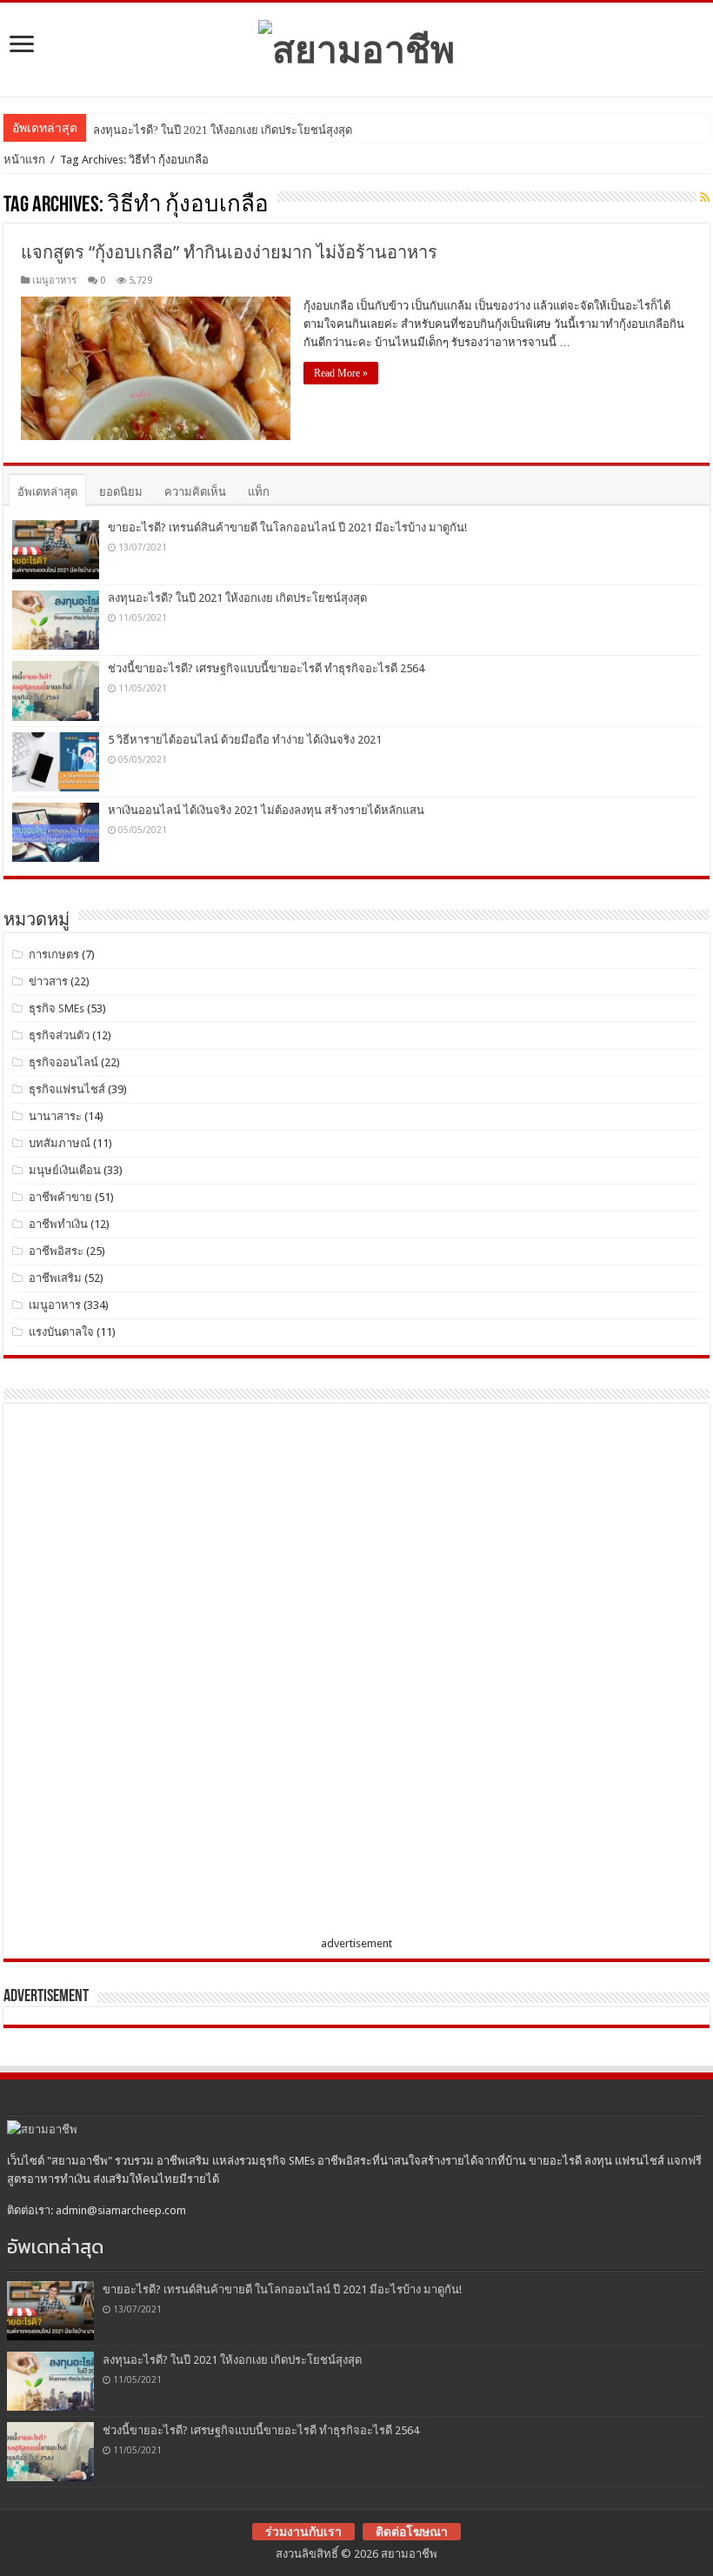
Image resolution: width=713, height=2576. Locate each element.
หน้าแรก (24, 160)
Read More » (341, 373)
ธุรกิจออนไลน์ (63, 1062)
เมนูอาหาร (54, 280)
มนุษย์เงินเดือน (65, 1170)
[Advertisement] (143, 1673)
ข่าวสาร (48, 981)
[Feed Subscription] (705, 197)
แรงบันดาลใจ (61, 1332)
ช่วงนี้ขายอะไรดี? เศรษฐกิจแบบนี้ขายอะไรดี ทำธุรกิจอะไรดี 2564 (266, 668)
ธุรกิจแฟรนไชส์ (67, 1089)
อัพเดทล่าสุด (47, 492)
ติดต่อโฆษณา (412, 2532)
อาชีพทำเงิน (58, 1224)
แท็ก (259, 492)
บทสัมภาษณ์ (60, 1143)
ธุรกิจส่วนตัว (59, 1035)
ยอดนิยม (121, 492)
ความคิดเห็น (195, 492)
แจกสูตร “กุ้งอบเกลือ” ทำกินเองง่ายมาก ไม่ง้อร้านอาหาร (229, 252)
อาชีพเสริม (55, 1278)
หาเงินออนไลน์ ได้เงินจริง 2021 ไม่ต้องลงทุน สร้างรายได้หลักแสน (266, 810)
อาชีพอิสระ (56, 1251)
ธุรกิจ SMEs (57, 1008)
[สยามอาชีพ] (356, 46)
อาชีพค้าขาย (60, 1197)
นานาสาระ (55, 1116)
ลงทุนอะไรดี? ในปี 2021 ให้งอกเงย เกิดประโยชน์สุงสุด (223, 130)
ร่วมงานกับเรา (303, 2532)
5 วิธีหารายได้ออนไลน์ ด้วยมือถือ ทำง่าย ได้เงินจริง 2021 (245, 740)
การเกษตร (54, 954)
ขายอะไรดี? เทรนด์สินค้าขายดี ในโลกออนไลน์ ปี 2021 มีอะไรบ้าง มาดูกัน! (287, 527)
